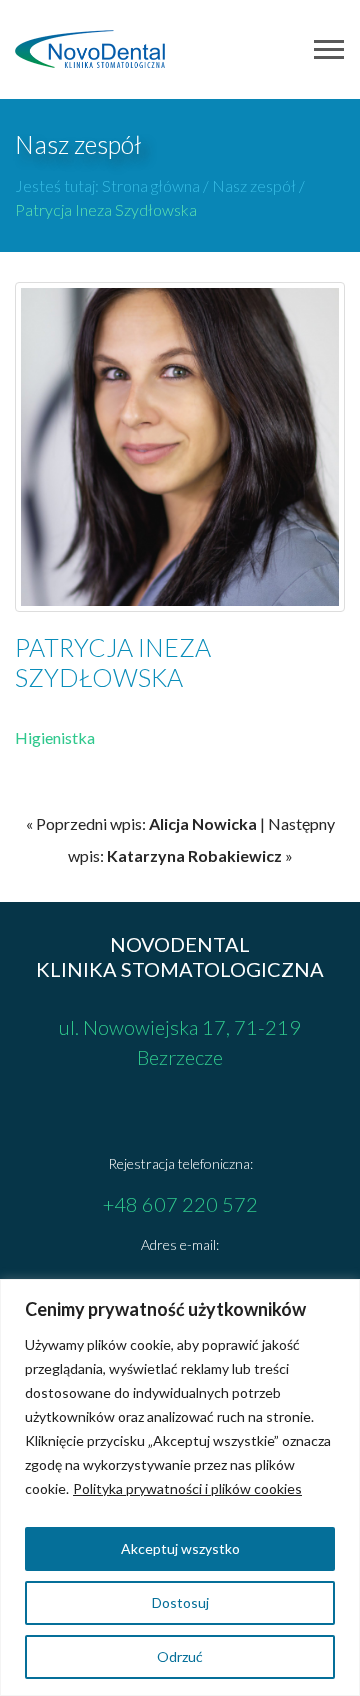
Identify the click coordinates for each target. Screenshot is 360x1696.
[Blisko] (339, 1296)
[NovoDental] (90, 49)
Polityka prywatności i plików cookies (187, 1488)
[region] (180, 1487)
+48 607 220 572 (180, 1204)
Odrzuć (180, 1656)
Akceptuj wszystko (180, 1548)
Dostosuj (180, 1602)
